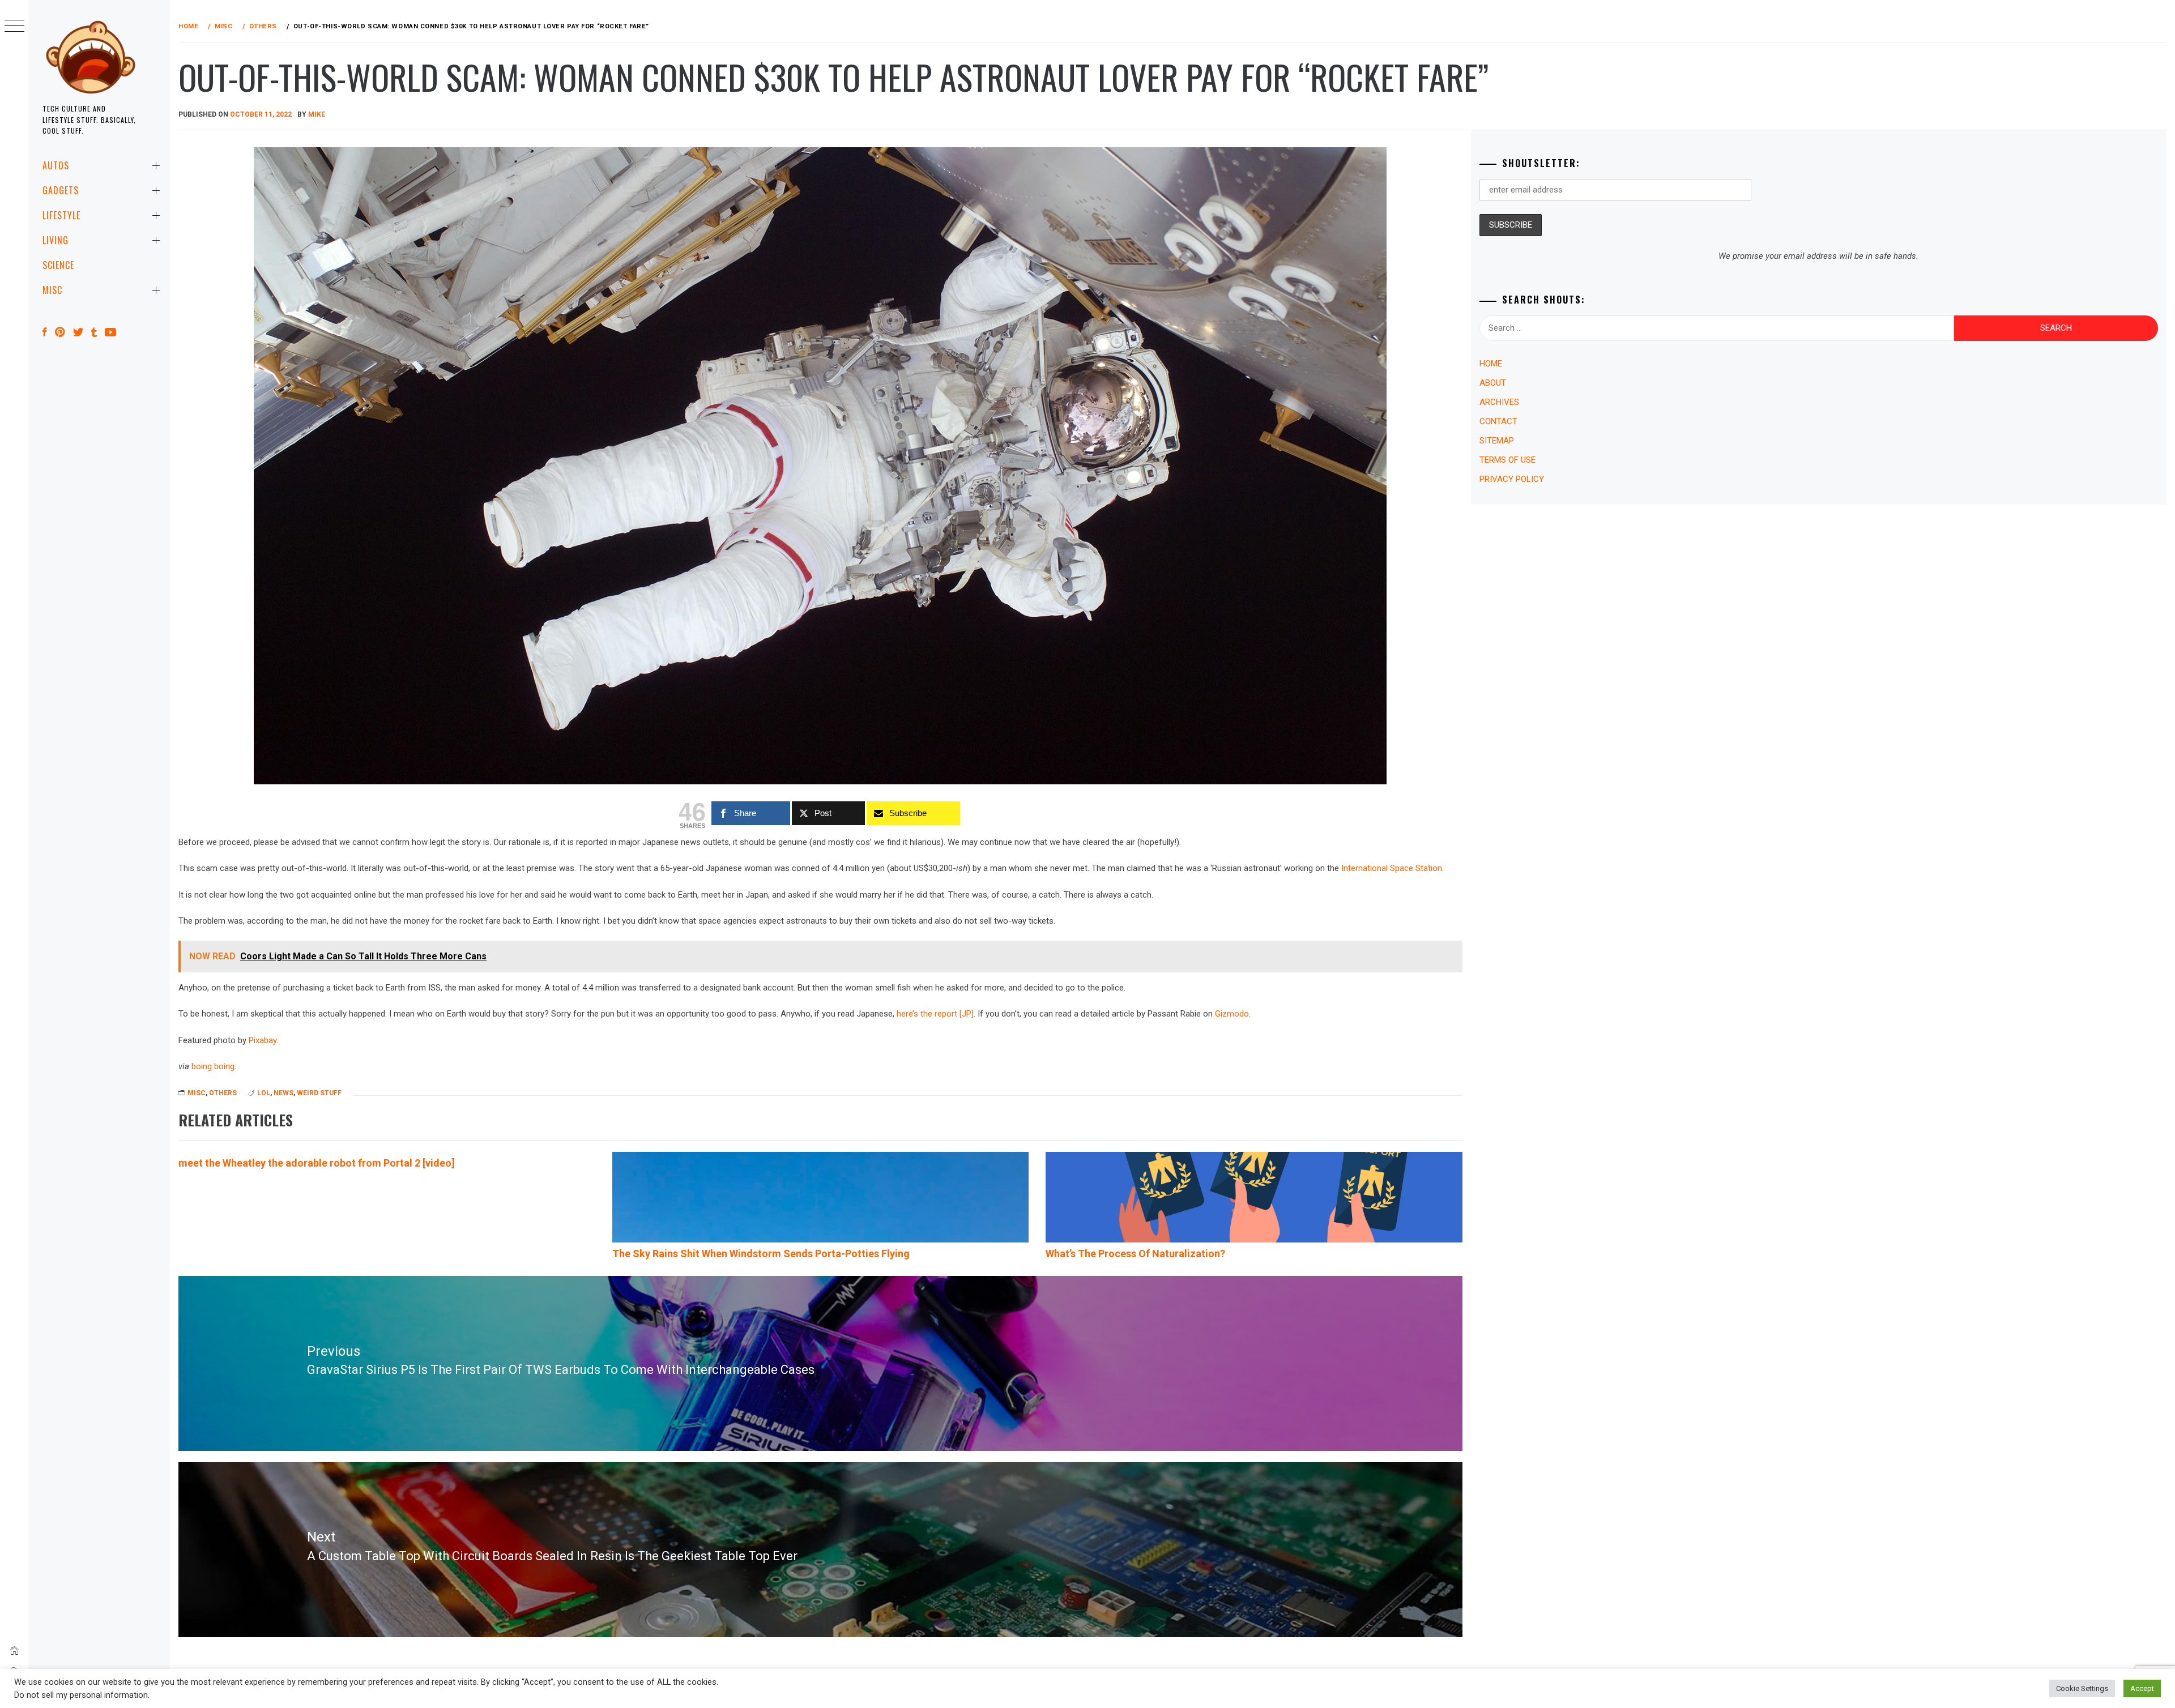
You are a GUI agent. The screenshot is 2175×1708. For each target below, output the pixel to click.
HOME (1491, 364)
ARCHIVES (1499, 402)
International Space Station (1392, 868)
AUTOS (56, 165)
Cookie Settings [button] (2082, 1688)
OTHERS (223, 1093)
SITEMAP (1497, 441)
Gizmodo (1232, 1014)
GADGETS (61, 190)
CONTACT (1498, 421)
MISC (52, 290)
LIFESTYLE (61, 215)
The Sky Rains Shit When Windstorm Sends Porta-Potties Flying (761, 1254)
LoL (264, 1093)
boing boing (213, 1066)
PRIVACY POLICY (1512, 479)
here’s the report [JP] (935, 1014)
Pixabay (263, 1040)
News (283, 1093)
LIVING (56, 240)
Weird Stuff (319, 1093)
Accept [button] (2142, 1688)
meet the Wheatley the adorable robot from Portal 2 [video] (317, 1163)
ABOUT (1493, 383)
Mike (317, 114)
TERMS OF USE (1507, 460)
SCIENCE (58, 265)
